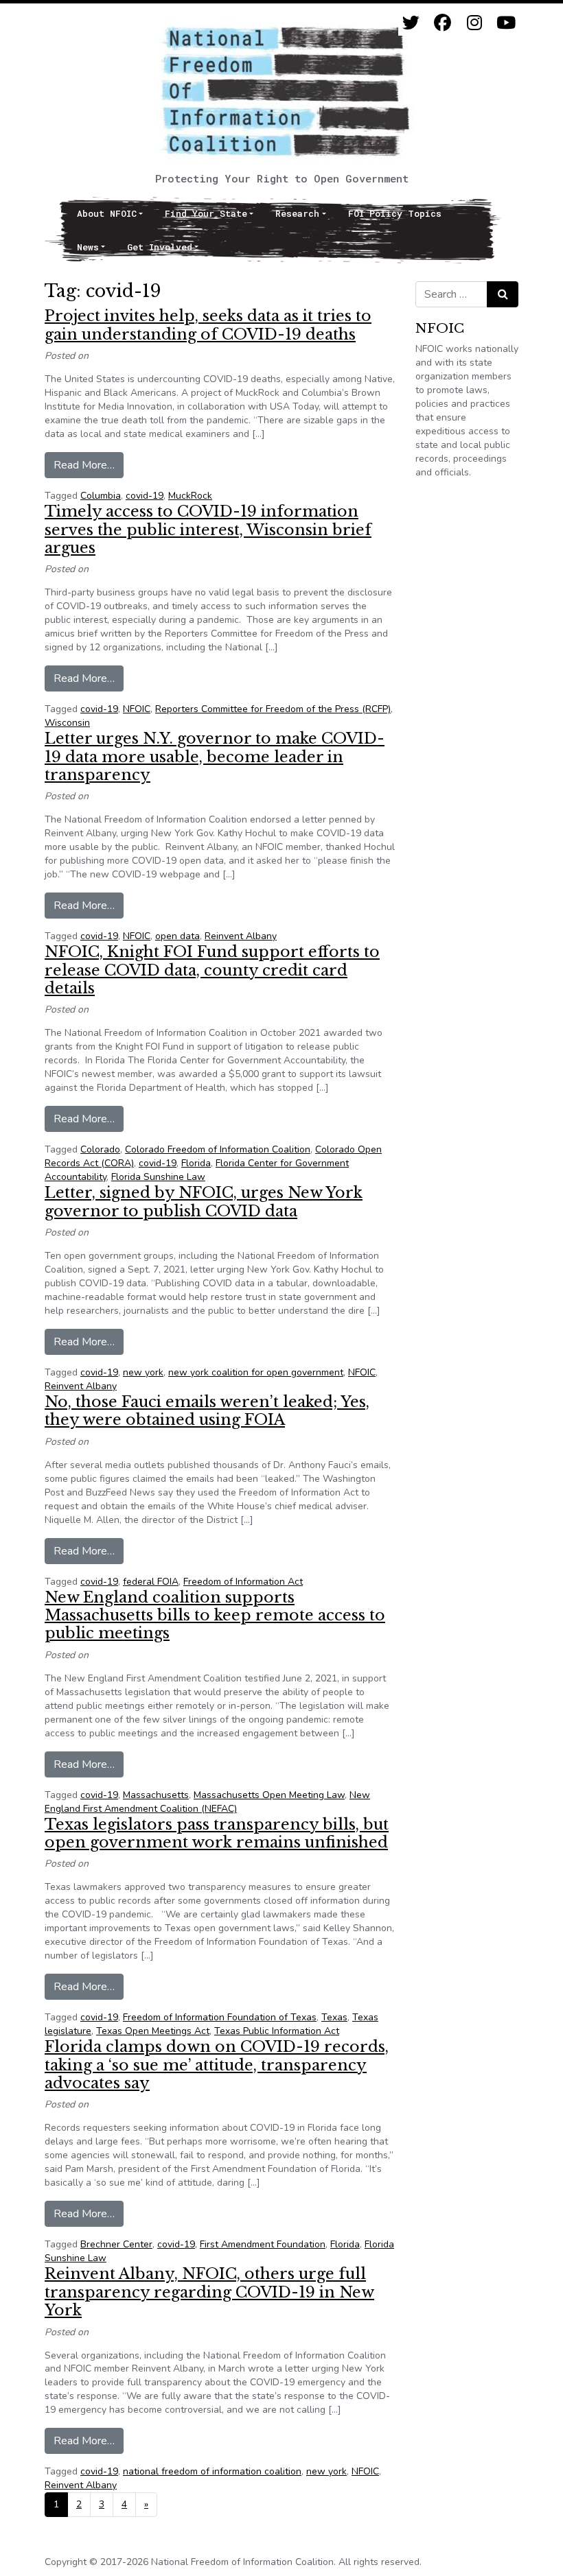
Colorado (100, 1149)
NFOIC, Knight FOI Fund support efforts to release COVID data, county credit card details (212, 970)
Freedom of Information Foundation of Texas (220, 2017)
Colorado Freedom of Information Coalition (218, 1149)
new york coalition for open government (256, 1372)
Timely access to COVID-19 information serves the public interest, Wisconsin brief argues (208, 530)
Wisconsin (67, 723)
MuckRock (190, 496)
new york (143, 1372)
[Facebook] (443, 23)
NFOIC (137, 709)
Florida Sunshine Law (158, 1177)
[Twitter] (411, 23)
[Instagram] (474, 23)
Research (297, 213)
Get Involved (160, 247)
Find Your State (206, 213)
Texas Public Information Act (277, 2031)
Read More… (89, 465)
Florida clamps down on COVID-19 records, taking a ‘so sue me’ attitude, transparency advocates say (217, 2065)
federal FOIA (151, 1582)
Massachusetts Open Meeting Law (269, 1795)
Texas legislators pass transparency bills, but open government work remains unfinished (217, 1833)
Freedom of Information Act (243, 1582)
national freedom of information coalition (212, 2471)
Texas (334, 2017)
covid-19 (145, 496)
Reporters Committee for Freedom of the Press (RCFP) (273, 709)
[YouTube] (506, 23)
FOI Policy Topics (395, 213)
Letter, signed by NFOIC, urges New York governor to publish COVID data (204, 1202)
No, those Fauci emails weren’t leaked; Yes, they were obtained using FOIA (207, 1411)
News (88, 247)
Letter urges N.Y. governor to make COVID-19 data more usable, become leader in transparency (215, 757)
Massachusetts (156, 1795)
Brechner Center (116, 2244)
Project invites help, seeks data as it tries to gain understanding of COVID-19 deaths (208, 325)
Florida (196, 1163)
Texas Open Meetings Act (153, 2031)
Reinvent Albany (241, 936)
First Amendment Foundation (263, 2244)
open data (177, 936)
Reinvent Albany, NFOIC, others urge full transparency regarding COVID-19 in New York (209, 2292)
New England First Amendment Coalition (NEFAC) (207, 1802)
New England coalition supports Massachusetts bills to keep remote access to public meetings (215, 1616)
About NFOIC (107, 213)
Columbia (101, 496)
